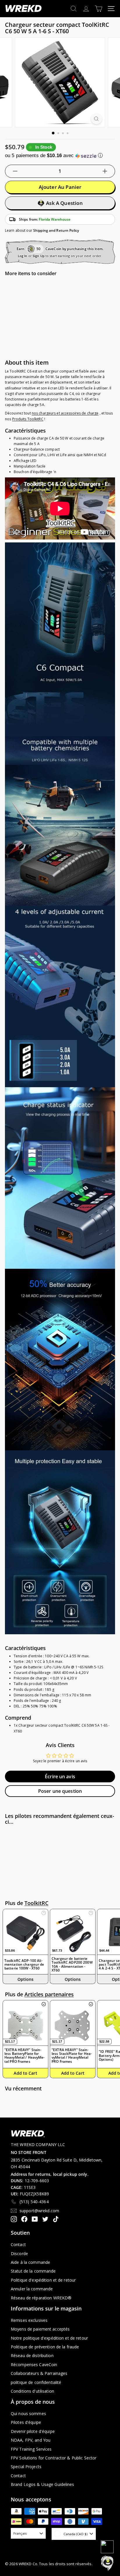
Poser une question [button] (60, 1791)
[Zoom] (97, 119)
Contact (18, 2244)
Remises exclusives (29, 2320)
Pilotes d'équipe (26, 2422)
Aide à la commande (30, 2262)
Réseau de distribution (32, 2356)
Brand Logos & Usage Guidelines (43, 2484)
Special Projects (26, 2467)
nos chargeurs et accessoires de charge (65, 413)
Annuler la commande (32, 2289)
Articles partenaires (49, 1994)
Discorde (19, 2253)
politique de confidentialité (36, 2382)
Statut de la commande (33, 2271)
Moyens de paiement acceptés (40, 2329)
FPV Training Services (31, 2449)
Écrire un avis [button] (60, 1777)
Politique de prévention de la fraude (45, 2347)
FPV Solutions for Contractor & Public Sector (54, 2458)
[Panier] (99, 9)
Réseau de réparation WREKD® (41, 2298)
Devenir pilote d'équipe (33, 2431)
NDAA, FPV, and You (31, 2440)
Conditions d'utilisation (32, 2391)
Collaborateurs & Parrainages (39, 2373)
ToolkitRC (36, 1903)
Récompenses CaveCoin (34, 2365)
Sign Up (39, 256)
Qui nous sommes (28, 2414)
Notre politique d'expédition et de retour (49, 2338)
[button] (60, 155)
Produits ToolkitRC (28, 419)
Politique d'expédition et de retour (43, 2280)
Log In (23, 256)
